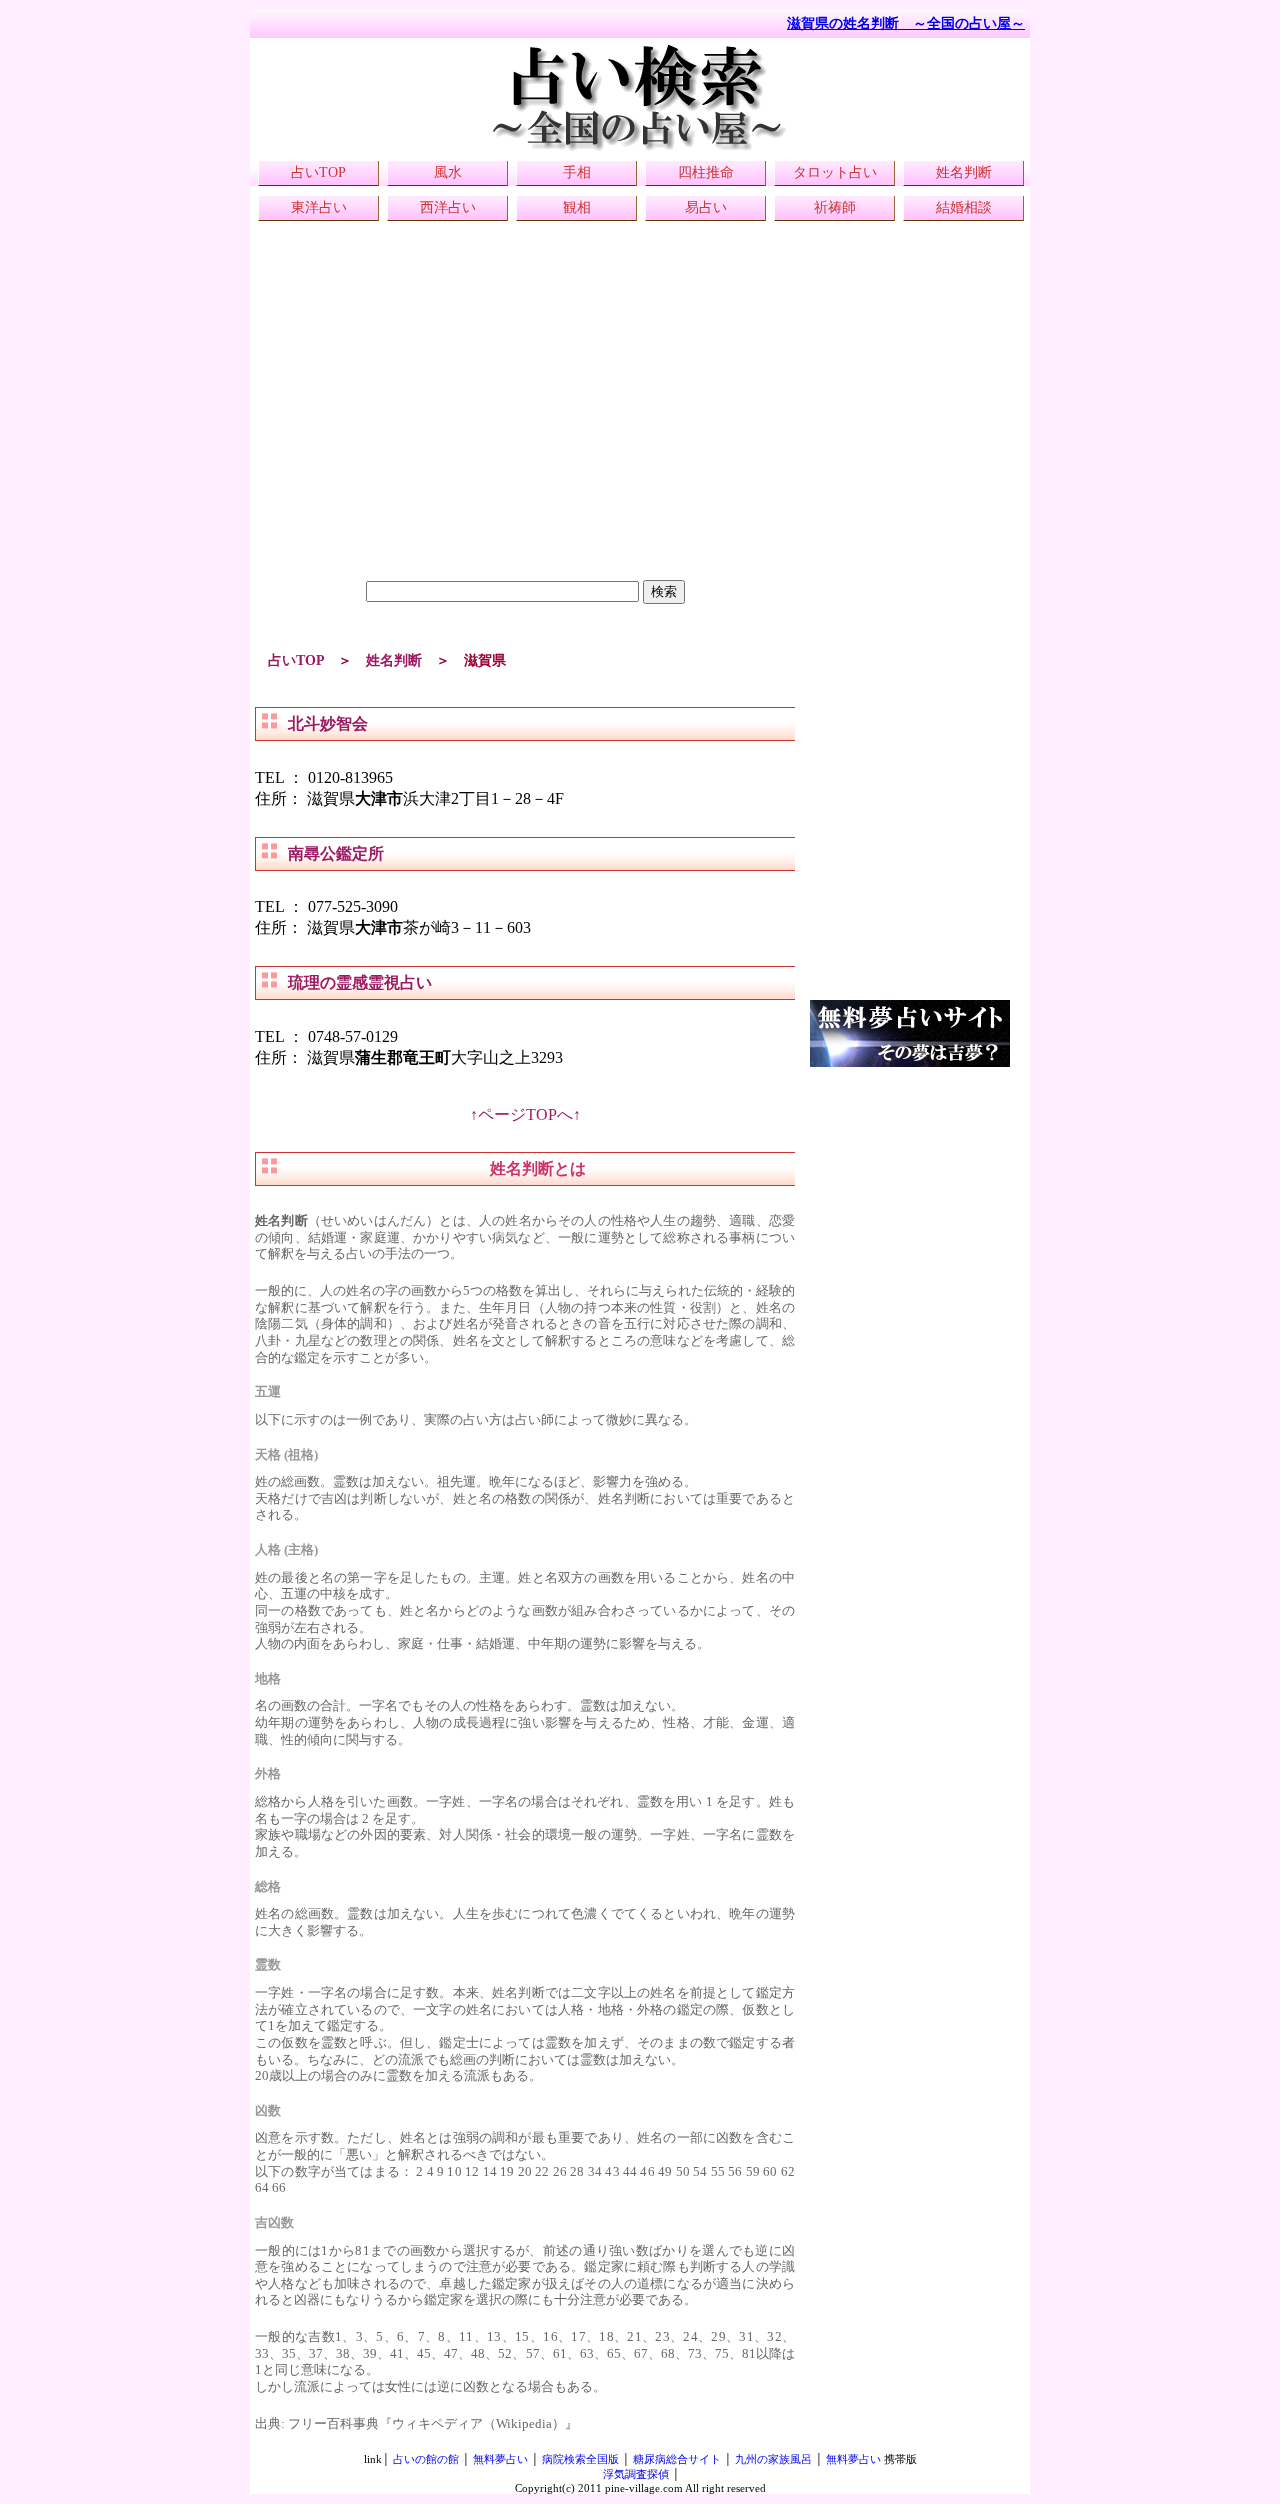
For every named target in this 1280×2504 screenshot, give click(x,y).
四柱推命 (706, 172)
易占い (706, 207)
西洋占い (448, 207)
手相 (577, 172)
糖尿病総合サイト (677, 2459)
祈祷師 (835, 207)
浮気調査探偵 (636, 2474)
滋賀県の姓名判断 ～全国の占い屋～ (906, 23)
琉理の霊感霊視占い (360, 982)
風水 (448, 172)
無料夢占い (500, 2459)
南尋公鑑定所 (336, 853)
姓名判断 (964, 172)
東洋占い (319, 207)
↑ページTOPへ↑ (525, 1114)
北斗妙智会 (328, 723)
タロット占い (835, 172)
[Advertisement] (525, 440)
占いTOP (318, 172)
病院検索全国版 (580, 2459)
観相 (577, 207)
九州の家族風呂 (773, 2459)
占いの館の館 (426, 2459)
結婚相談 (964, 207)
